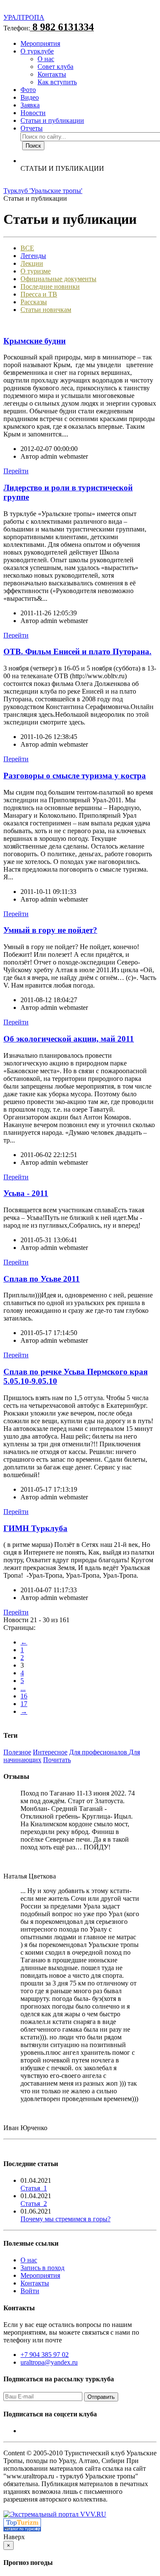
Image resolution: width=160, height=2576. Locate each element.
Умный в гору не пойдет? (50, 930)
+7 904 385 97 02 (45, 2355)
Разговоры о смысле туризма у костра (75, 776)
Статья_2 (34, 2204)
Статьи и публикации (52, 120)
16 (24, 1696)
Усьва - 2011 (26, 1193)
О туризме (36, 271)
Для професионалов (99, 1752)
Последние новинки (50, 286)
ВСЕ (27, 248)
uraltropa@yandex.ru (49, 2362)
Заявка (30, 105)
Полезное (17, 1752)
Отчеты (32, 128)
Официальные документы (58, 279)
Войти (30, 2291)
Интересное (50, 1752)
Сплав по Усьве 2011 (42, 1279)
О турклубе (37, 51)
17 (24, 1704)
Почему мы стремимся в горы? (65, 2219)
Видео (30, 97)
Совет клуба (55, 67)
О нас (46, 59)
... (23, 1688)
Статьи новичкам (46, 310)
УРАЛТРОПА (24, 17)
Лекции (32, 263)
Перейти (16, 471)
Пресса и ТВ (39, 294)
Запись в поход (42, 2268)
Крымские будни (35, 341)
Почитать (57, 1760)
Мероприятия (40, 43)
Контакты (52, 74)
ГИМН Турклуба (35, 1528)
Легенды (33, 256)
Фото (28, 90)
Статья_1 (34, 2188)
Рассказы (34, 302)
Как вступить (57, 82)
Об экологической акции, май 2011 (69, 1039)
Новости (33, 113)
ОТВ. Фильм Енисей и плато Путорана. (77, 651)
